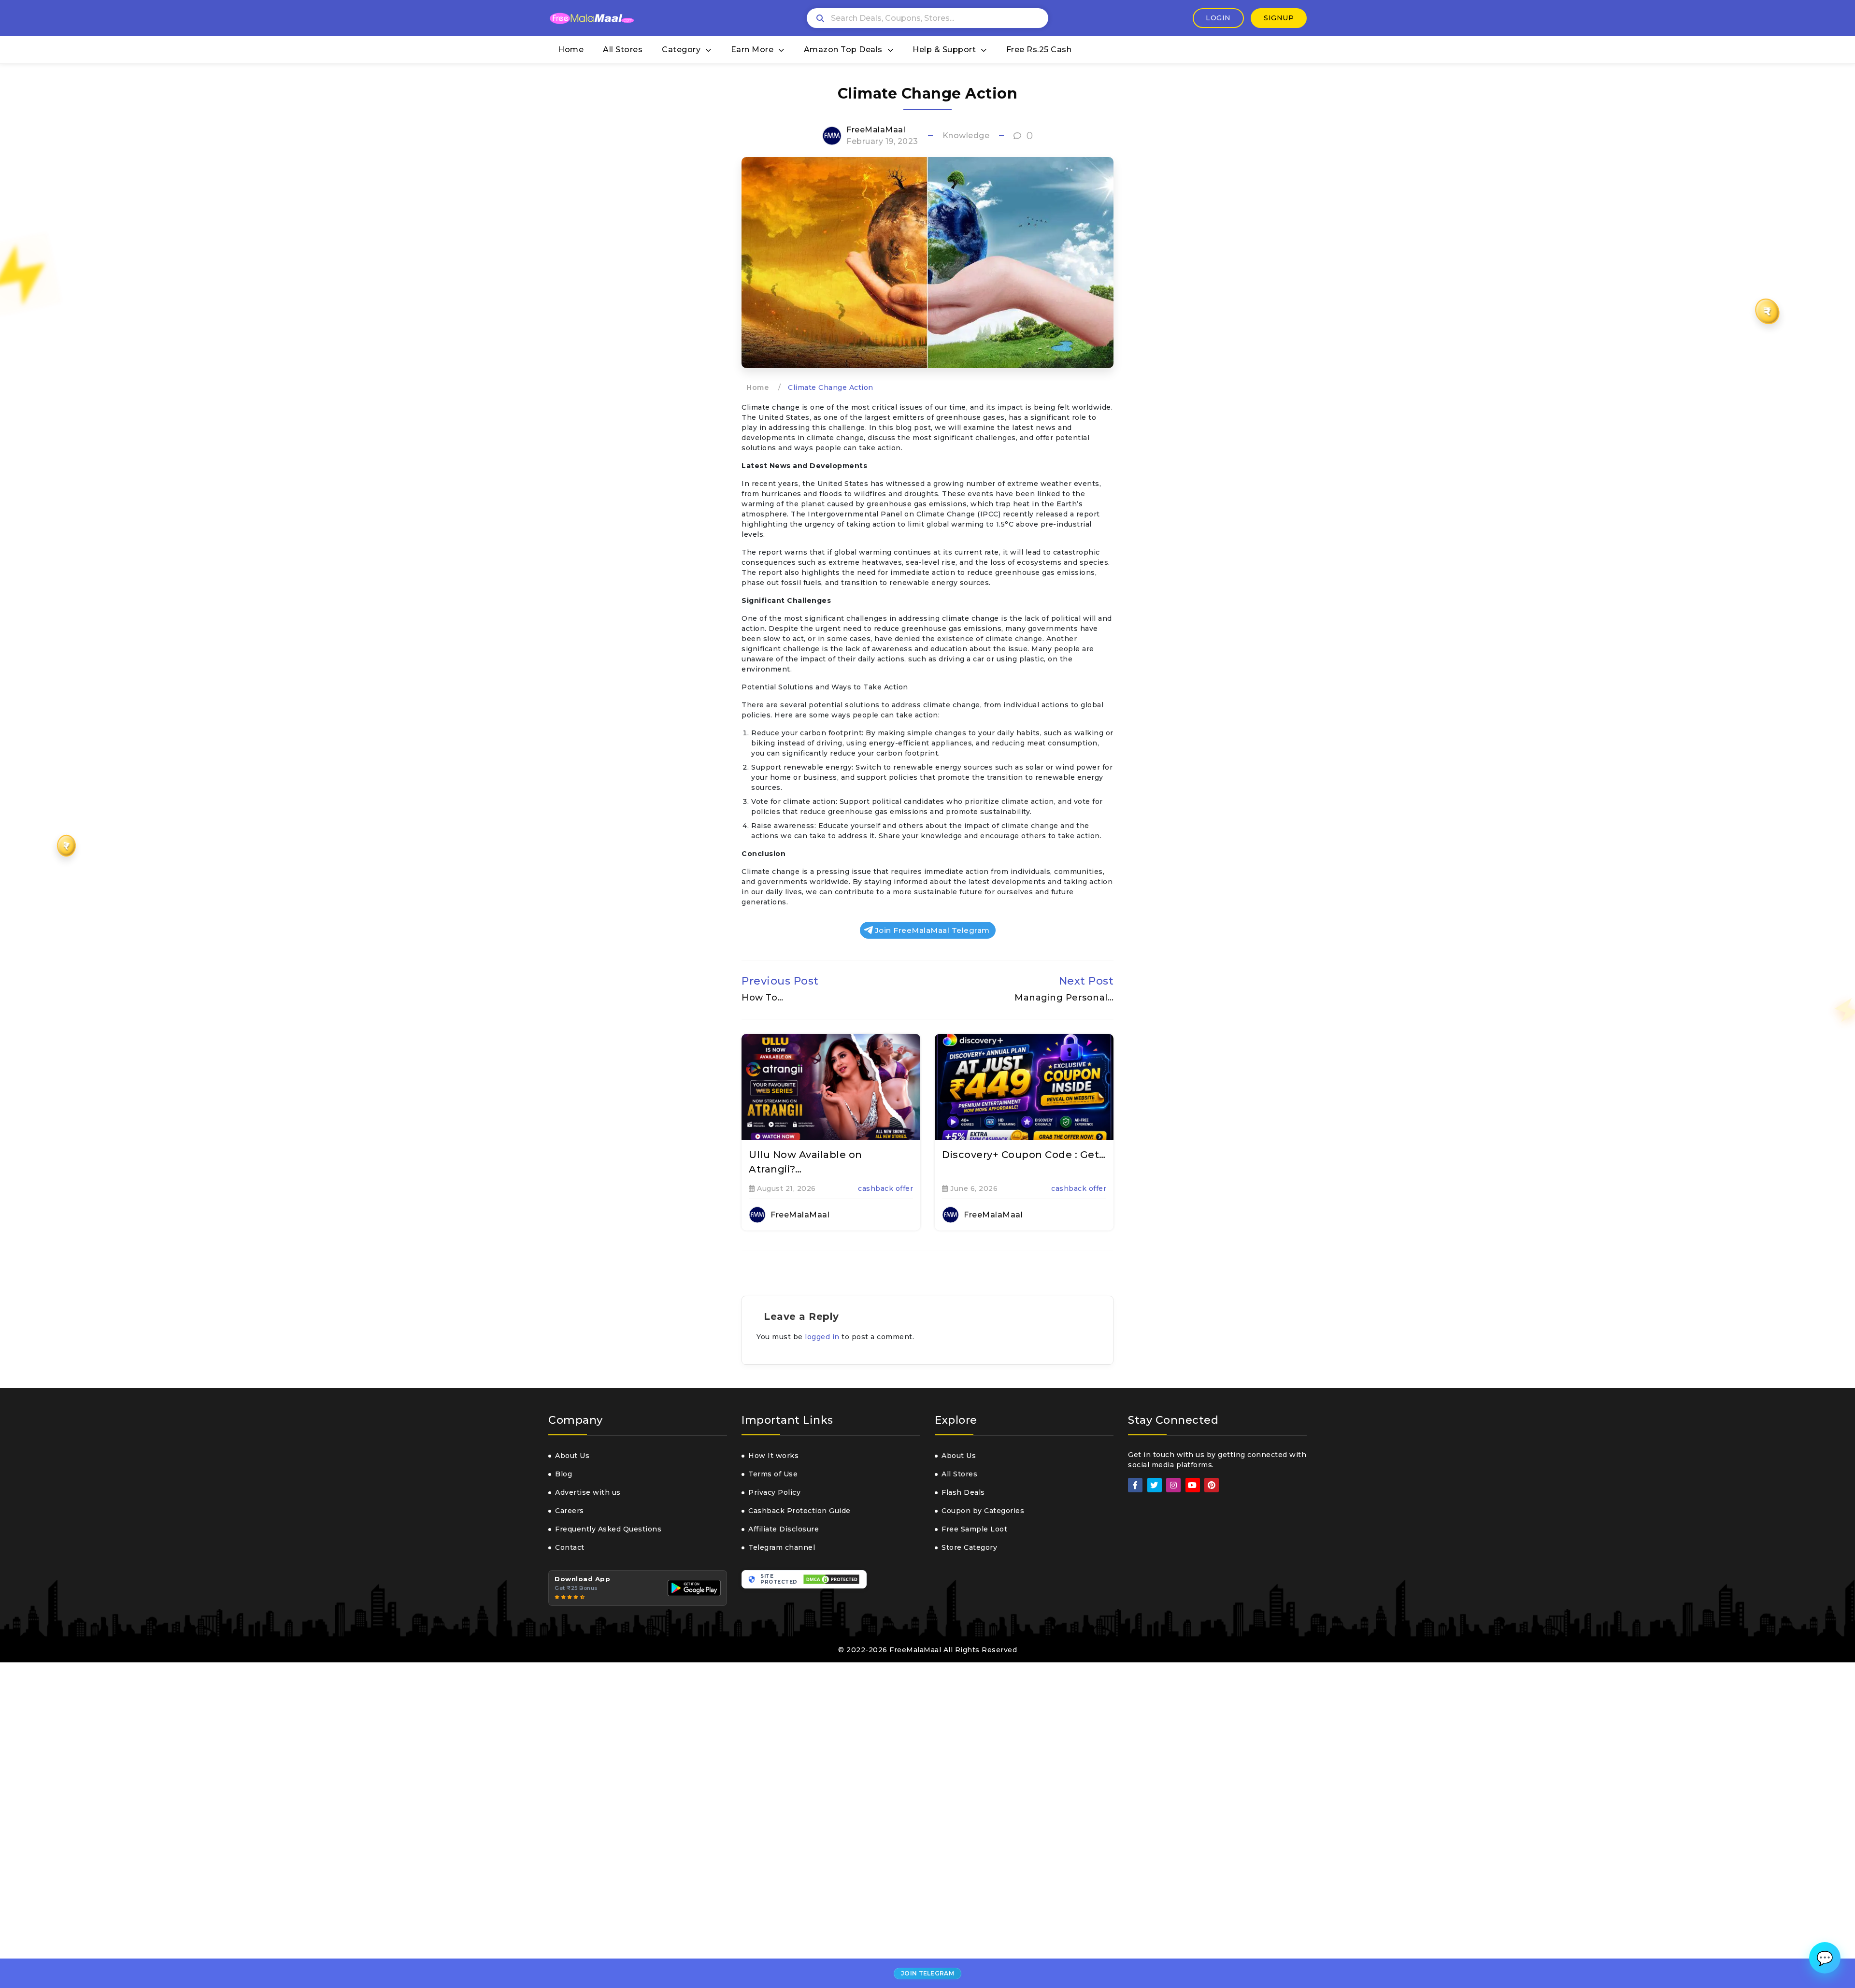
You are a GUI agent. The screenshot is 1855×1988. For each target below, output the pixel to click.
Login (1218, 18)
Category (681, 50)
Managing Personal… (1064, 998)
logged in (822, 1337)
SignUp (1279, 18)
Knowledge (966, 136)
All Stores (623, 50)
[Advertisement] (290, 1825)
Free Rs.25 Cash (1039, 50)
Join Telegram (927, 1973)
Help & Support (944, 50)
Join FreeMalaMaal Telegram (932, 930)
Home (571, 50)
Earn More (752, 50)
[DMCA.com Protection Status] (831, 1579)
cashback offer (885, 1188)
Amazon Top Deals (843, 50)
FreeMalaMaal (876, 130)
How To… (763, 998)
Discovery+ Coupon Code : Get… (1024, 1155)
